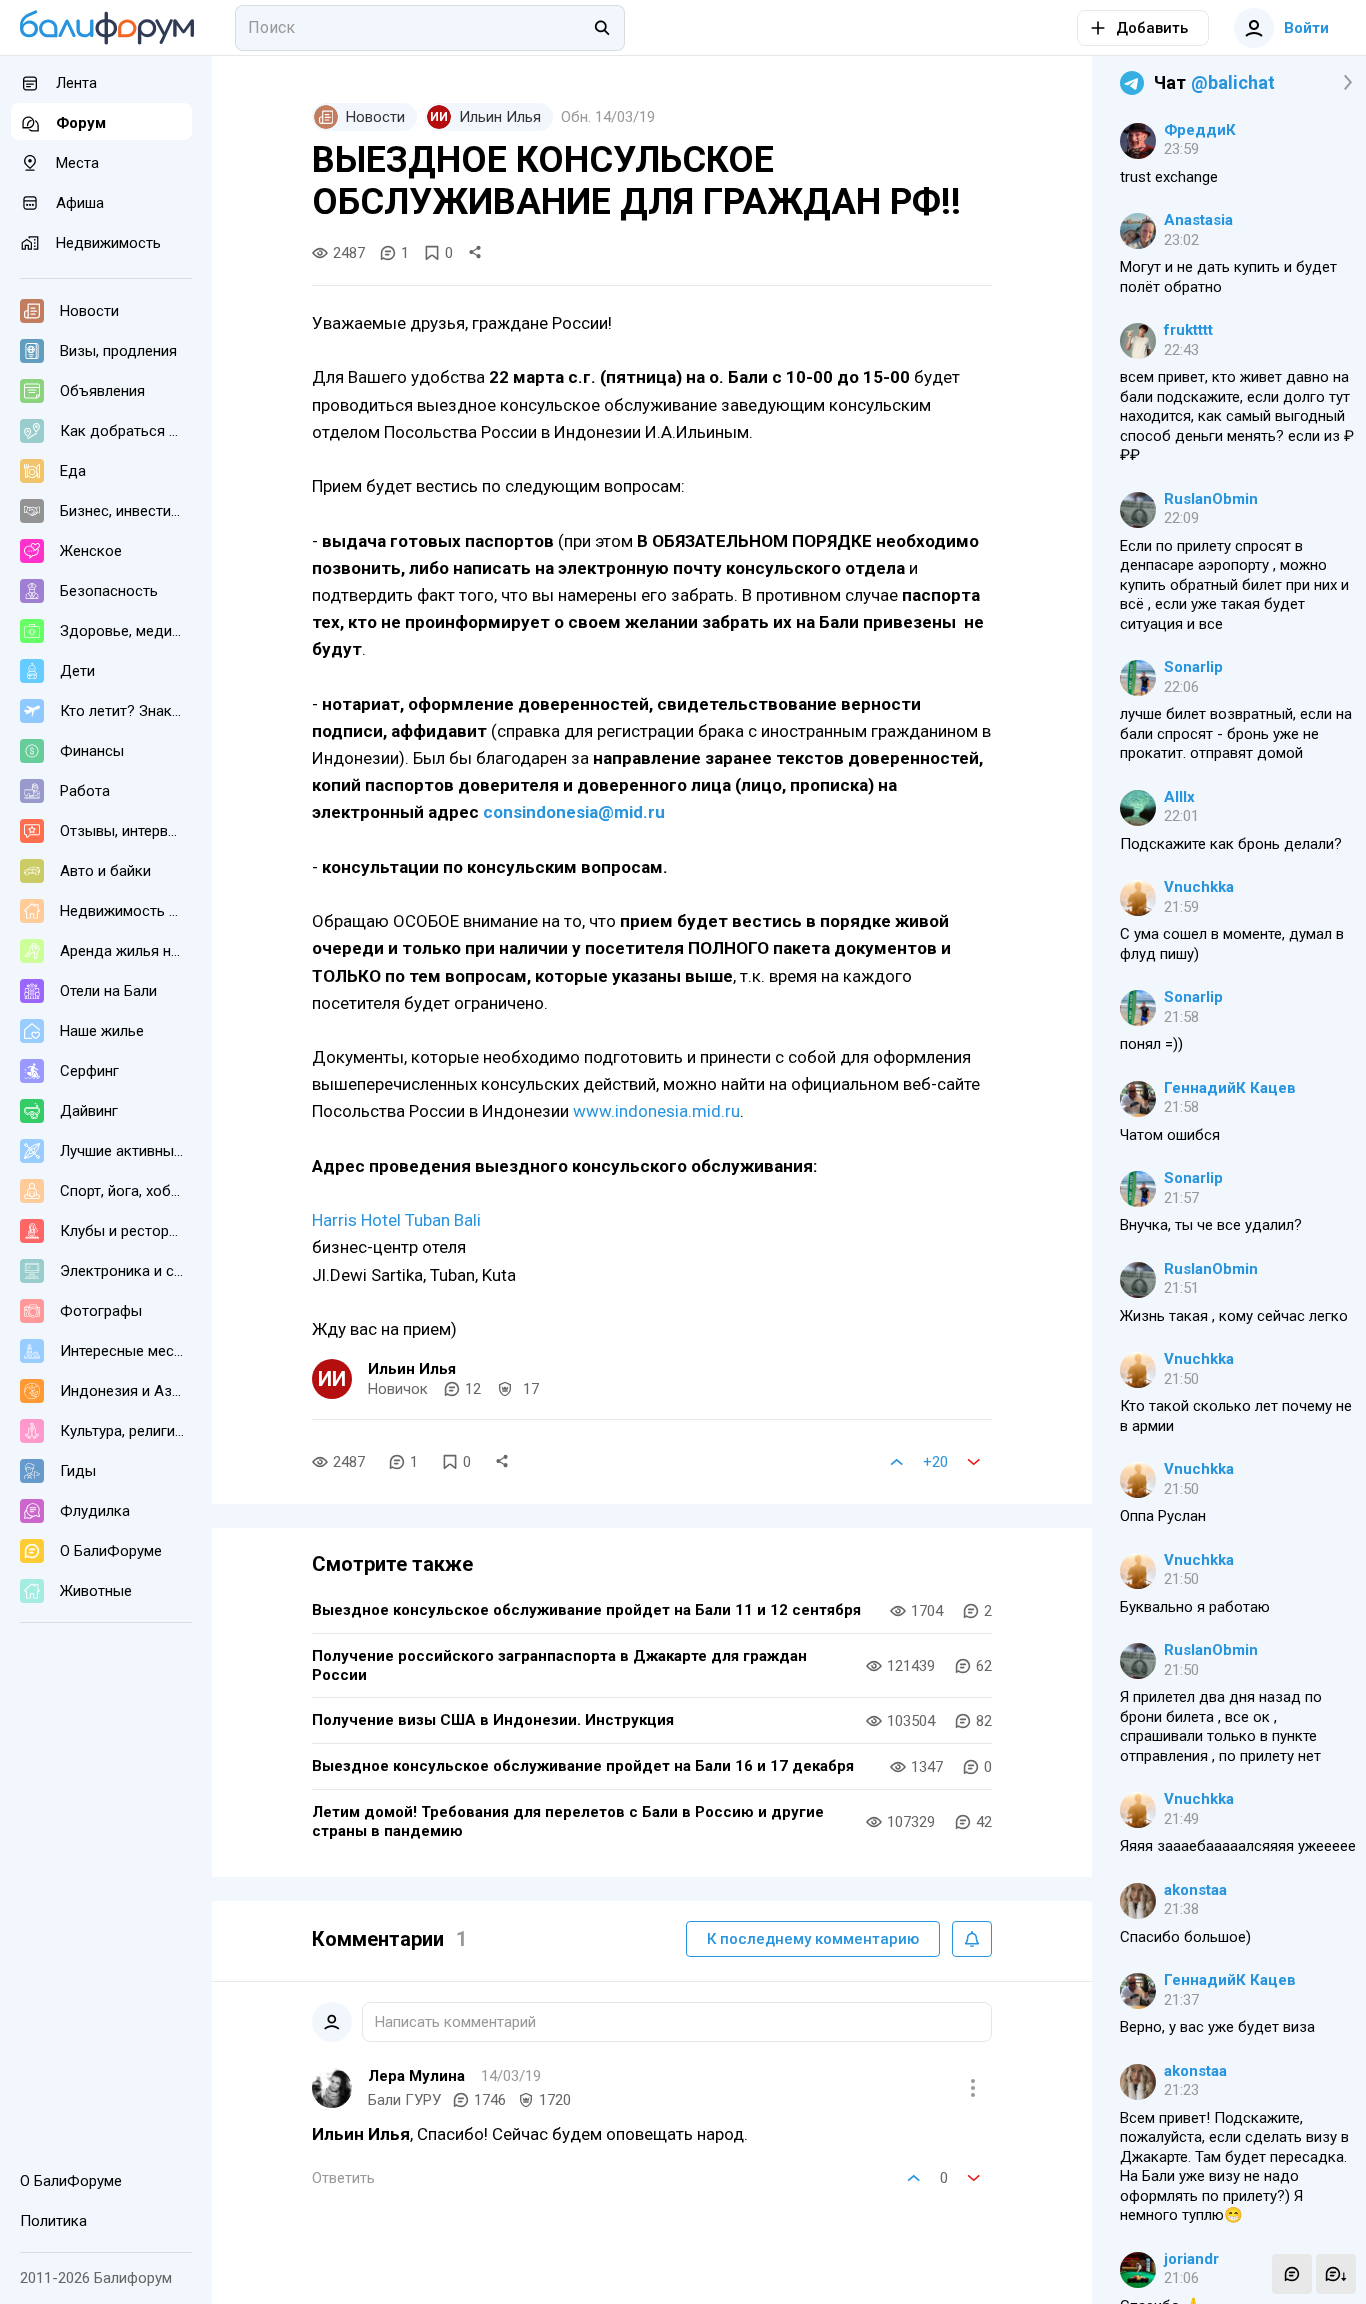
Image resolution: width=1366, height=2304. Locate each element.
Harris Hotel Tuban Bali (396, 1220)
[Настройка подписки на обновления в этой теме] (972, 1939)
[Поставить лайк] (897, 1462)
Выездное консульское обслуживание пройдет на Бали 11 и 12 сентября (586, 1610)
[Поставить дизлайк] (974, 1462)
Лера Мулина (416, 2076)
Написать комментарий (455, 2022)
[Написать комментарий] (1292, 2274)
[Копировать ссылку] (475, 253)
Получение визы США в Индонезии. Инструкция (493, 1720)
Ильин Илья (412, 1369)
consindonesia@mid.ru (574, 812)
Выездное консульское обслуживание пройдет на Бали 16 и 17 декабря (583, 1766)
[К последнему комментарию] (1336, 2274)
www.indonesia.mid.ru (656, 1111)
